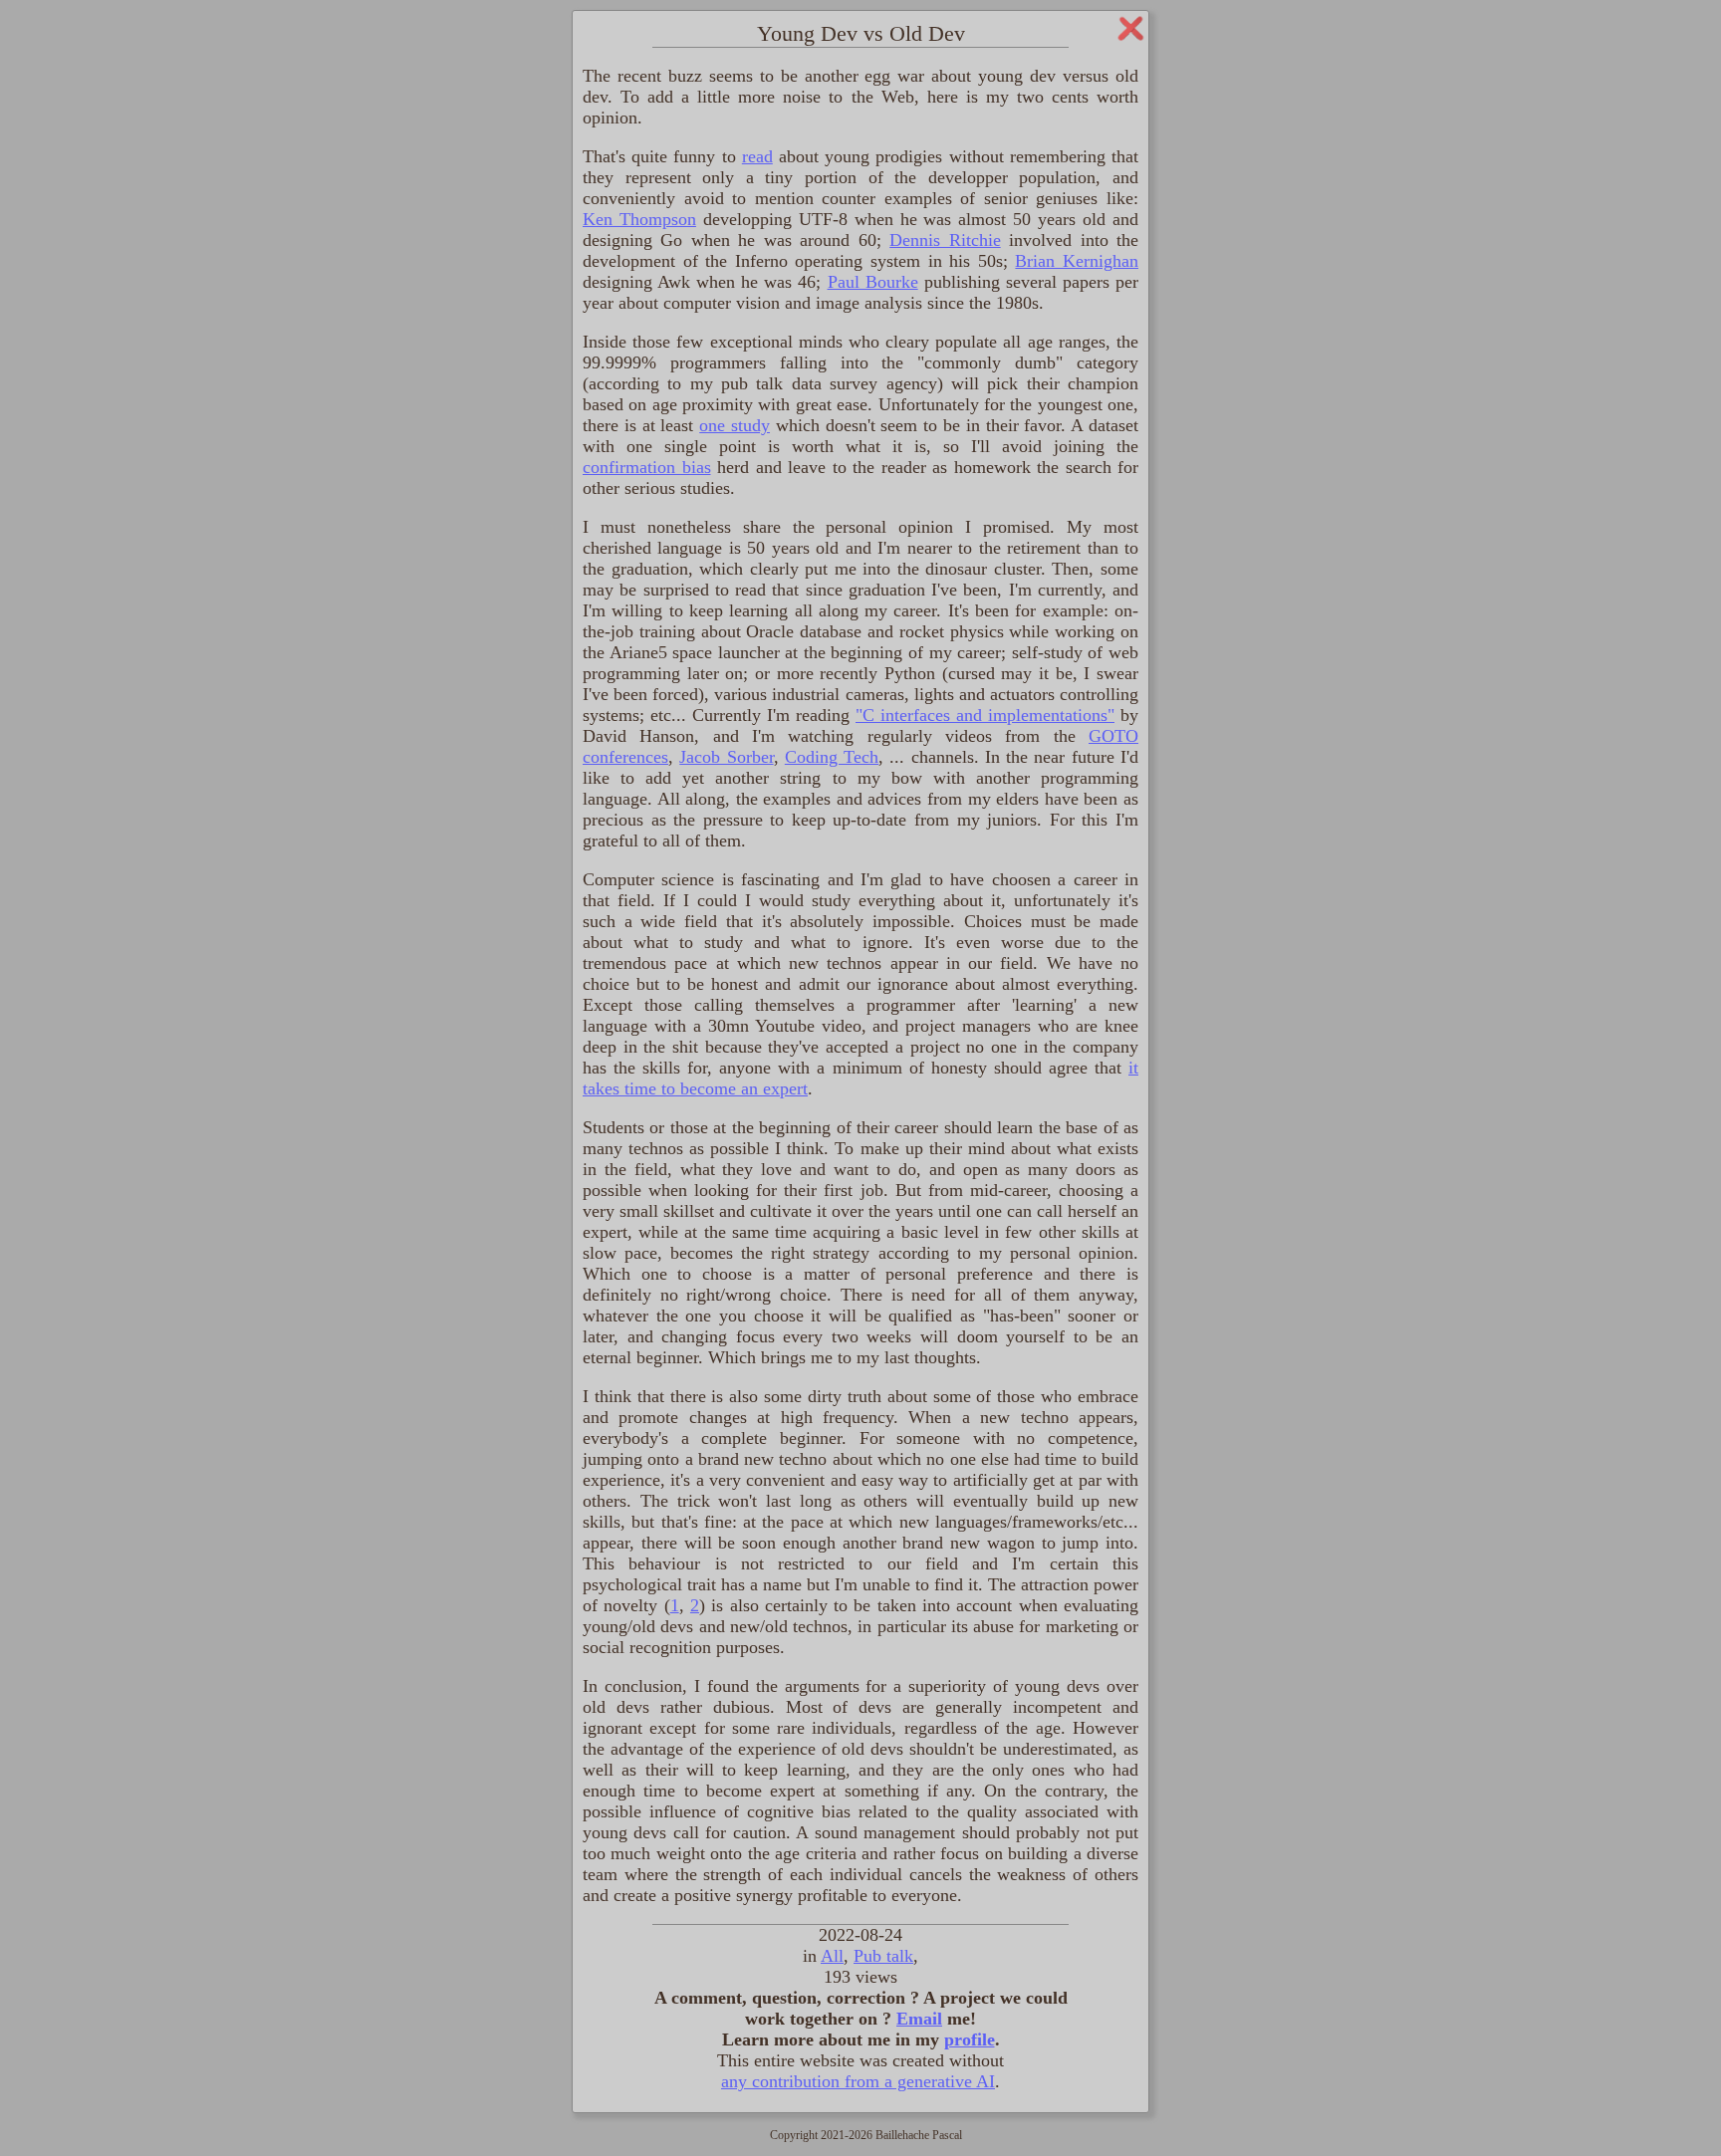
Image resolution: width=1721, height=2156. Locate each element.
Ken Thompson (639, 219)
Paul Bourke (873, 282)
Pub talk (883, 1956)
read (757, 156)
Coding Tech (832, 757)
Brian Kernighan (1077, 261)
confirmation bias (647, 467)
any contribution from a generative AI (858, 2081)
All (832, 1956)
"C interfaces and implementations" (985, 715)
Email (919, 2019)
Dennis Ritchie (945, 240)
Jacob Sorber (726, 757)
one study (735, 425)
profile (970, 2039)
